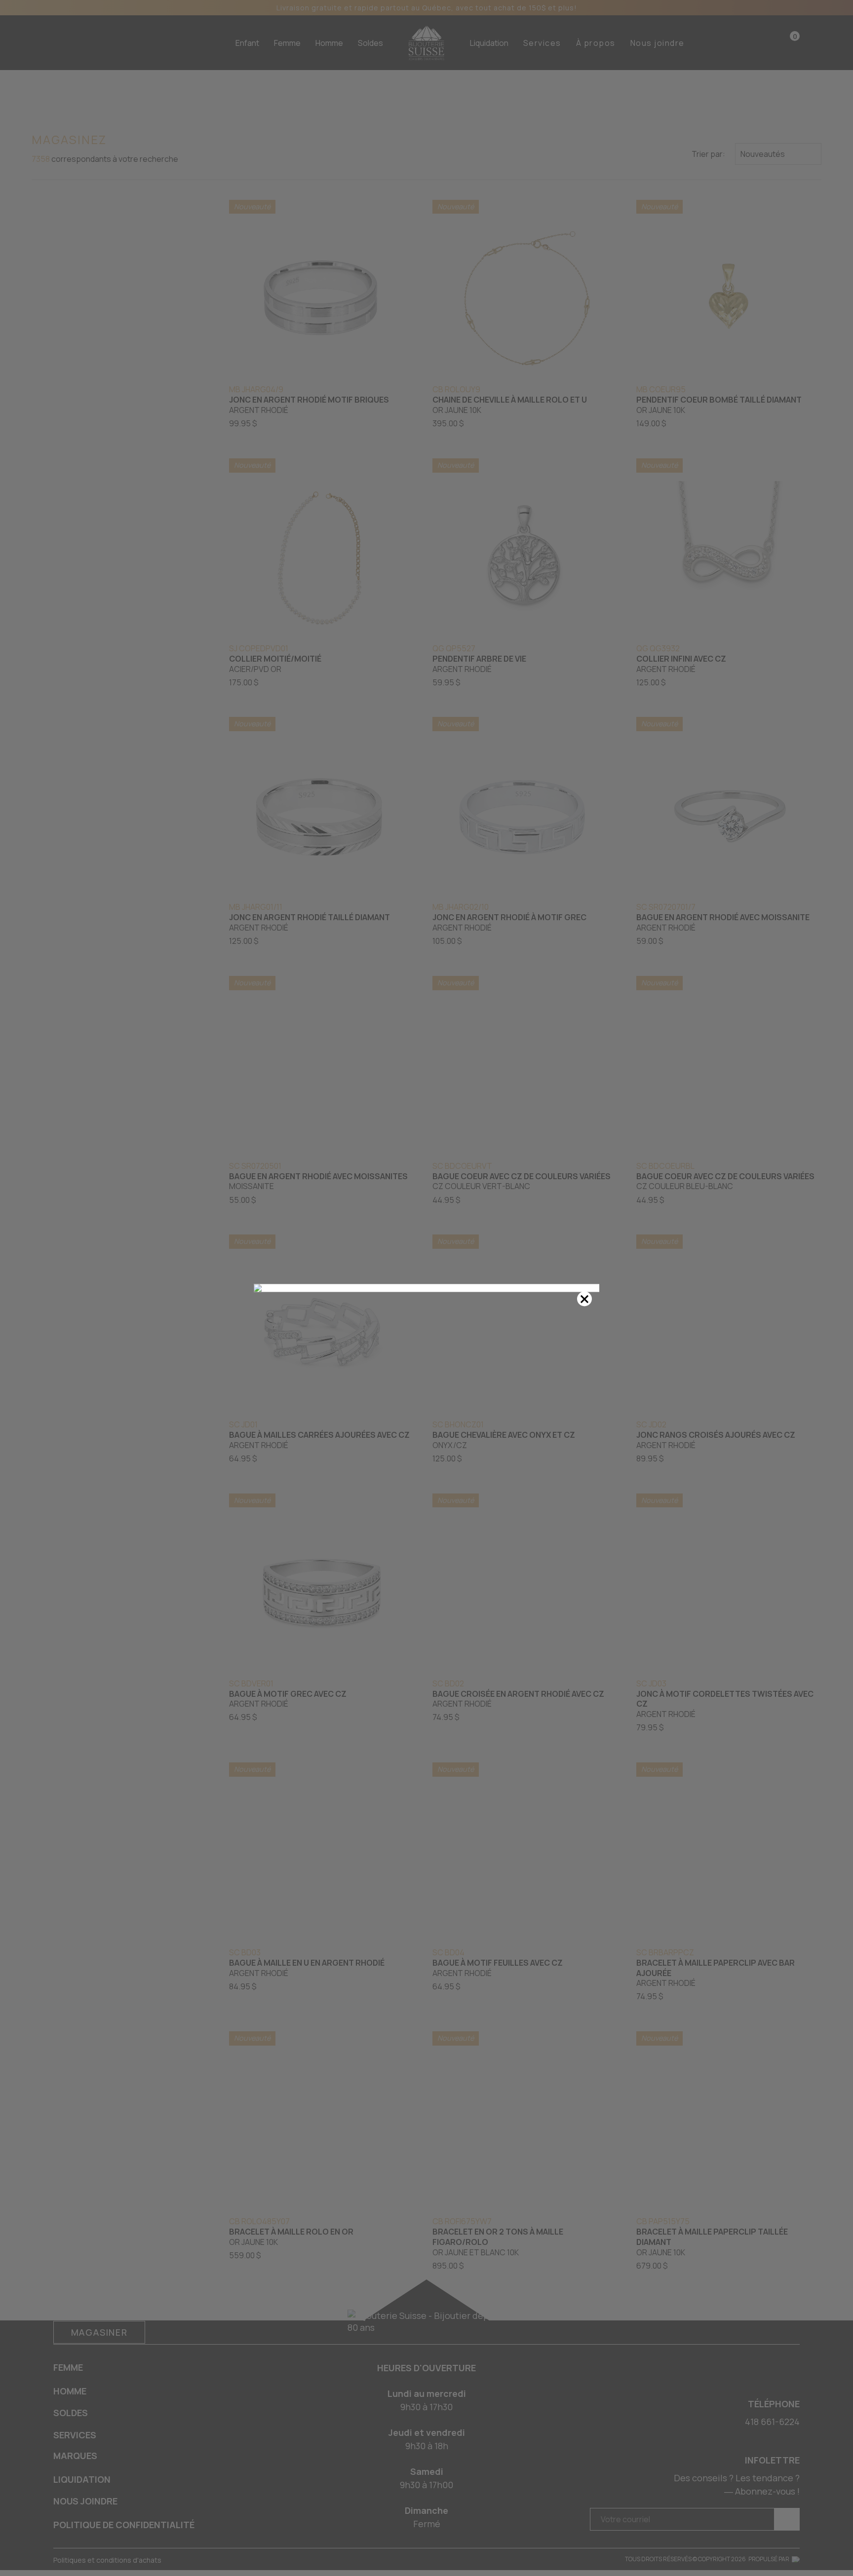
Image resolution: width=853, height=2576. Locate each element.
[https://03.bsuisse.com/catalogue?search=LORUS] (426, 1288)
